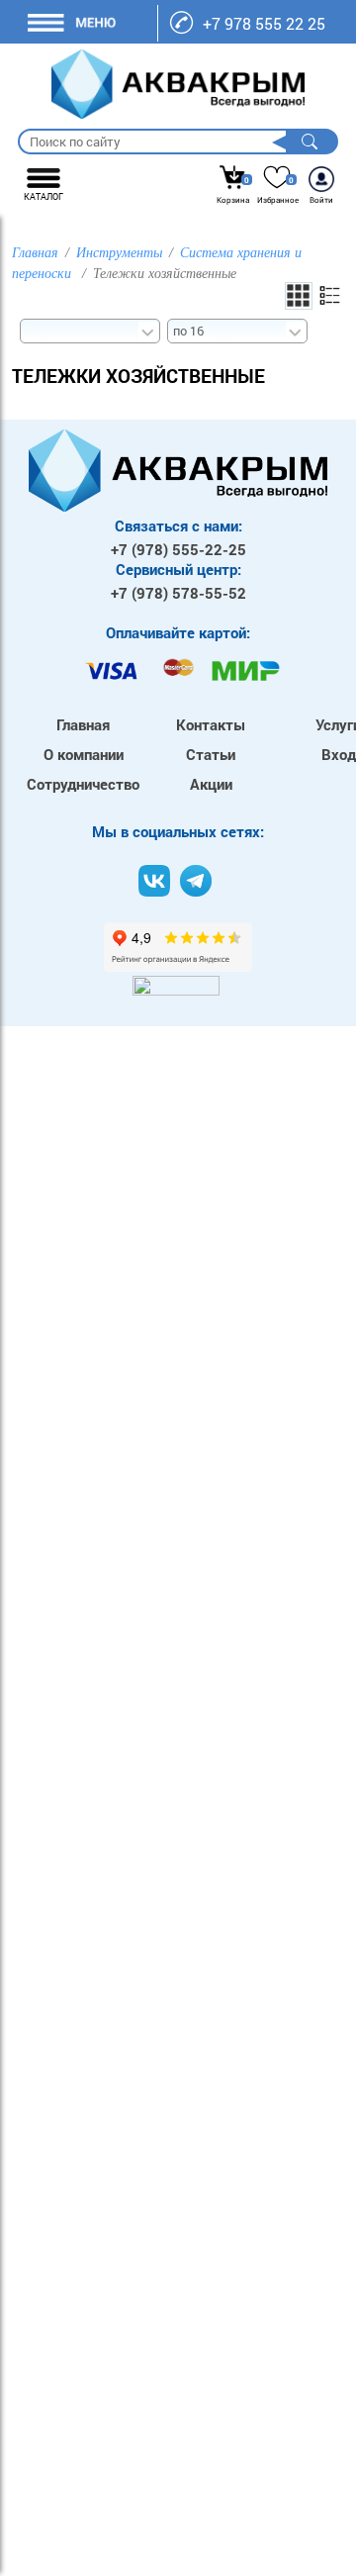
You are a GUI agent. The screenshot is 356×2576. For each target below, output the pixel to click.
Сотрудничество (83, 784)
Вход (339, 754)
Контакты (211, 724)
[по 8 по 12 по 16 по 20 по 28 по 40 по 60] (236, 329)
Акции (211, 784)
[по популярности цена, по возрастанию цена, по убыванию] (89, 329)
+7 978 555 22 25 (264, 23)
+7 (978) (178, 549)
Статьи (211, 754)
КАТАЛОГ (44, 196)
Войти (321, 200)
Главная (83, 724)
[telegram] (196, 881)
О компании (84, 754)
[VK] (154, 881)
